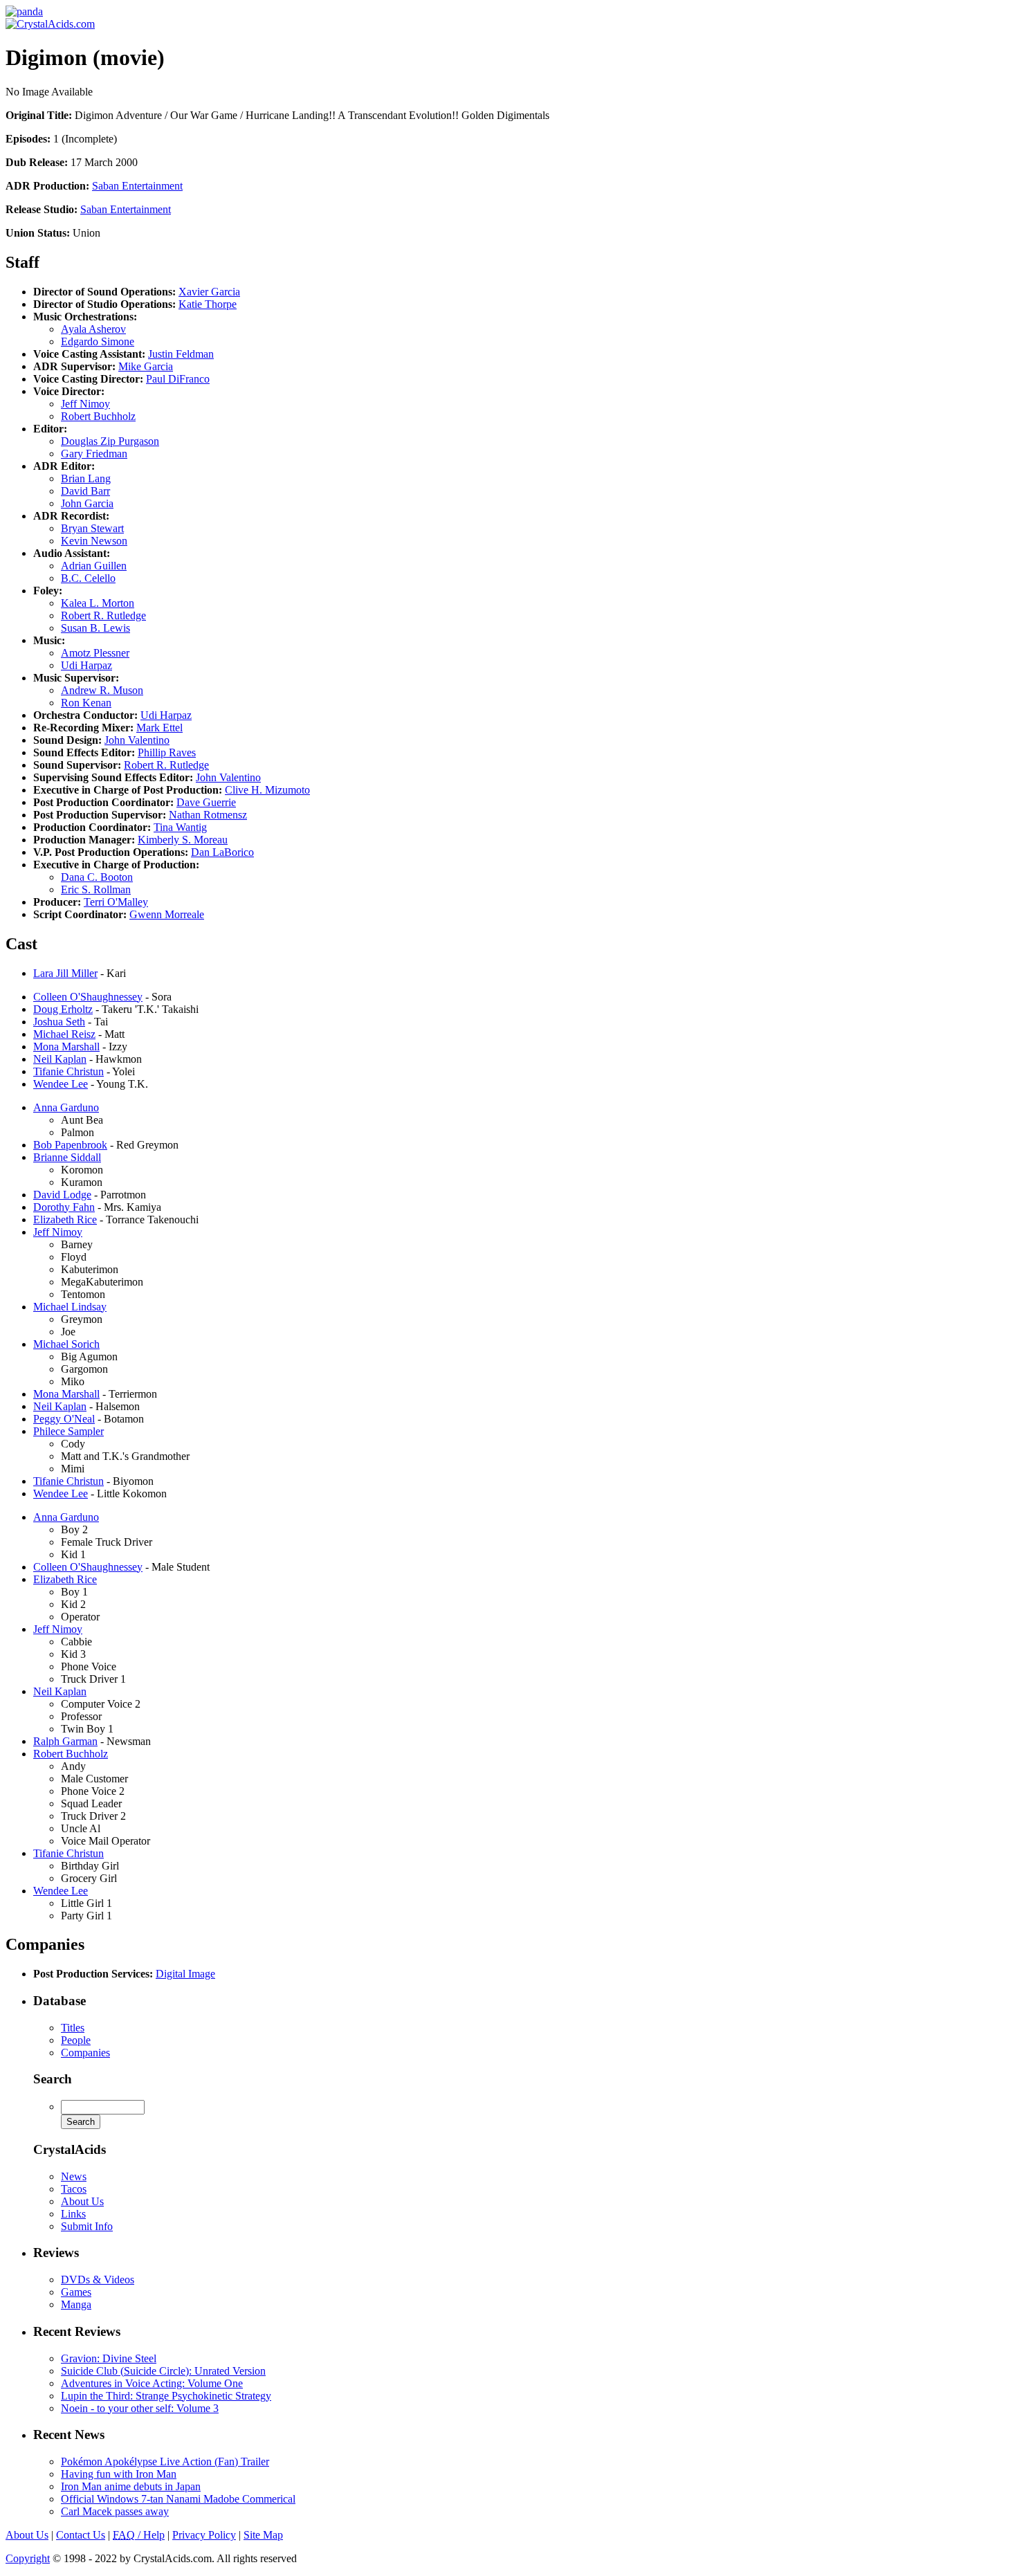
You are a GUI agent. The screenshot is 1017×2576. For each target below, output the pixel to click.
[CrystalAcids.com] (24, 11)
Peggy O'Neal (64, 1419)
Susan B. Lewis (95, 628)
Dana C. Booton (97, 877)
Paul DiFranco (178, 379)
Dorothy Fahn (64, 1207)
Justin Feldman (181, 354)
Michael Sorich (66, 1344)
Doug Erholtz (63, 1009)
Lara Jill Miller (65, 973)
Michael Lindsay (70, 1307)
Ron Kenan (86, 703)
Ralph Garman (65, 1741)
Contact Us (81, 2535)
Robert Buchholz (98, 416)
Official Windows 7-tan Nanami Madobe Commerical (178, 2499)
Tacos (74, 2189)
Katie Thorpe (208, 304)
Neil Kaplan (60, 1059)
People (76, 2040)
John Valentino (137, 740)
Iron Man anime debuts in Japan (131, 2486)
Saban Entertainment (137, 186)
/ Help (139, 2535)
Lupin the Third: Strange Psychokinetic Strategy (166, 2396)
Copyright (28, 2558)
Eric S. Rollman (96, 889)
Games (76, 2292)
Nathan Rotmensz (208, 815)
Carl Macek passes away (115, 2511)
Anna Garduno (66, 1107)
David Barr (85, 491)
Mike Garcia (146, 366)
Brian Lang (86, 478)
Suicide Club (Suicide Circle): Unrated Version (163, 2371)
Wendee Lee (61, 1084)
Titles (73, 2028)
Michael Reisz (64, 1034)
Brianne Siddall (67, 1157)
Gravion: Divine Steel (109, 2358)
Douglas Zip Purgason (110, 441)
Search (53, 2079)
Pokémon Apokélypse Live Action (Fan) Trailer (165, 2461)
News (74, 2176)
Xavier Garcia (209, 292)
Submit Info (87, 2226)
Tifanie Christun (68, 1071)
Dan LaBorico (222, 852)
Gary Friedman (94, 454)
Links (73, 2214)
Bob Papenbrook (70, 1145)
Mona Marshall (66, 1047)
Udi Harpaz (86, 665)
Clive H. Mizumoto (267, 790)
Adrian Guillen (94, 566)
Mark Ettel (159, 728)
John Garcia (87, 503)
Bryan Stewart (92, 528)
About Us (82, 2201)
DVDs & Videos (98, 2280)
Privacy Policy (204, 2535)
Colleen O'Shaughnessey (88, 997)
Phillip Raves (167, 752)
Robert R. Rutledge (103, 615)
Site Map (263, 2535)
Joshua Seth (59, 1022)
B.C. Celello (88, 578)
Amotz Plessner (95, 653)
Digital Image (185, 1974)
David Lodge (62, 1195)
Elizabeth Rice (65, 1220)
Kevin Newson (94, 541)
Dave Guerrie (206, 802)
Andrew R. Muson (102, 690)
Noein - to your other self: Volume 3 (140, 2408)
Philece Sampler (68, 1431)
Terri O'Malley (116, 902)
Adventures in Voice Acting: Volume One (152, 2383)
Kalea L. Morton (98, 603)
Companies (85, 2053)
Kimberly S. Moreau (183, 840)
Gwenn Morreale (167, 914)
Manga (76, 2304)
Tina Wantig (180, 827)
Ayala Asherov (93, 329)
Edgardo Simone (98, 341)
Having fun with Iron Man (119, 2474)
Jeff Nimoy (85, 404)
